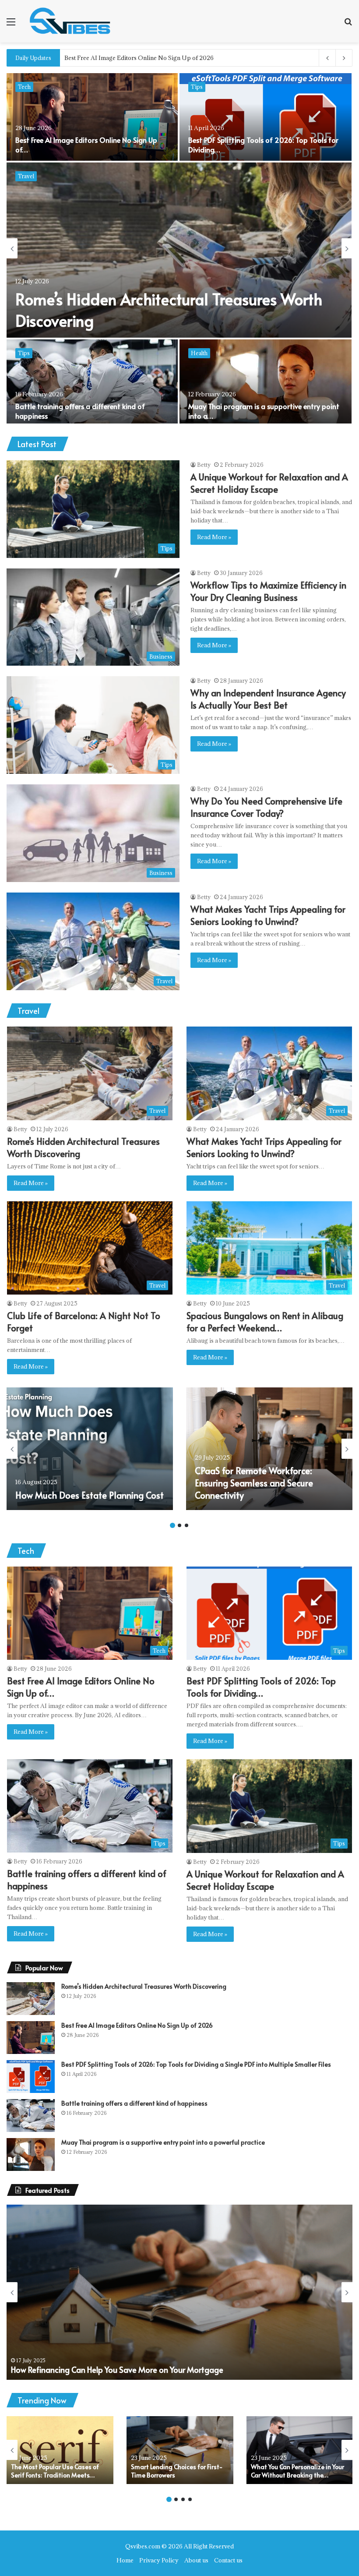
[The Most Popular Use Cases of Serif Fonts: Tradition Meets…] (60, 2450)
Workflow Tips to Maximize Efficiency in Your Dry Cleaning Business (268, 591)
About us (196, 2560)
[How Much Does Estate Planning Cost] (90, 1449)
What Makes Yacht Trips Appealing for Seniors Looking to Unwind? (268, 915)
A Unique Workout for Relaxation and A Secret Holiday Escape (269, 483)
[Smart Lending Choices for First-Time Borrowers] (180, 2450)
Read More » (214, 537)
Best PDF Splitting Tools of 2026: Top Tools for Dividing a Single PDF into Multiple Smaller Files (196, 2064)
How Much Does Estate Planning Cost (90, 1495)
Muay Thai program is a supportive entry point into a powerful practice (163, 2142)
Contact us (228, 2560)
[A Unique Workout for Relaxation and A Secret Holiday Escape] (179, 250)
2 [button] (179, 1525)
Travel (199, 353)
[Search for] (348, 25)
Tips (24, 176)
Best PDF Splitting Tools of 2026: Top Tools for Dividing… (261, 1687)
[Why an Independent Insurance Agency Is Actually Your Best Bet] (266, 117)
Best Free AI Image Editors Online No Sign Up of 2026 (137, 2025)
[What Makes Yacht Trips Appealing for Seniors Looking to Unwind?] (266, 383)
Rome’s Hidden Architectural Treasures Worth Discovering (144, 1986)
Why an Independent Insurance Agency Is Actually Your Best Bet (254, 145)
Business (30, 87)
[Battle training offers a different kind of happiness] (31, 2115)
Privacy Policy (159, 2560)
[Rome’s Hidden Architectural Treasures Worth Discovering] (31, 1999)
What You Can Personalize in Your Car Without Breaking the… (297, 2471)
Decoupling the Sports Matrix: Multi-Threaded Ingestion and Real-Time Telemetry (177, 58)
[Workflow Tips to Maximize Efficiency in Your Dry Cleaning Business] (92, 117)
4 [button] (190, 2499)
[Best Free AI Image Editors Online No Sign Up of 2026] (31, 2038)
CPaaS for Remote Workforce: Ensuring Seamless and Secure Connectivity (254, 1483)
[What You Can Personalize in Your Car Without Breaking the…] (300, 2450)
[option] (179, 248)
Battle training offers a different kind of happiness (134, 2103)
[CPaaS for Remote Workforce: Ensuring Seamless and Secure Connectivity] (269, 1449)
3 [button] (187, 1525)
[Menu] (11, 25)
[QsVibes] (70, 21)
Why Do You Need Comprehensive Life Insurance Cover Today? (266, 807)
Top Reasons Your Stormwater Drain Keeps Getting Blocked (116, 2370)
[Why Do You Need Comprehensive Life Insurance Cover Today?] (92, 383)
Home (125, 2560)
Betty (204, 465)
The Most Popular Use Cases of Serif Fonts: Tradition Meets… (55, 2471)
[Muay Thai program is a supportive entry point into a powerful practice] (31, 2154)
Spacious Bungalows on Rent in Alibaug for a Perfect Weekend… (265, 1322)
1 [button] (172, 1525)
